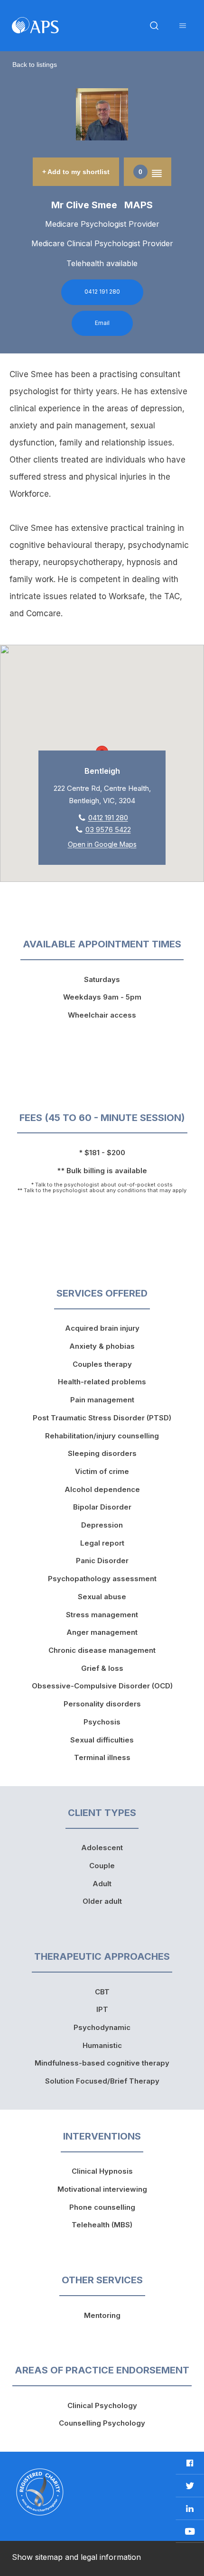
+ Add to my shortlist (76, 172)
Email (102, 323)
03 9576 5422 (108, 829)
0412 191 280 (102, 292)
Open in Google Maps (102, 844)
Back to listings (35, 65)
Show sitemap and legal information (76, 2557)
